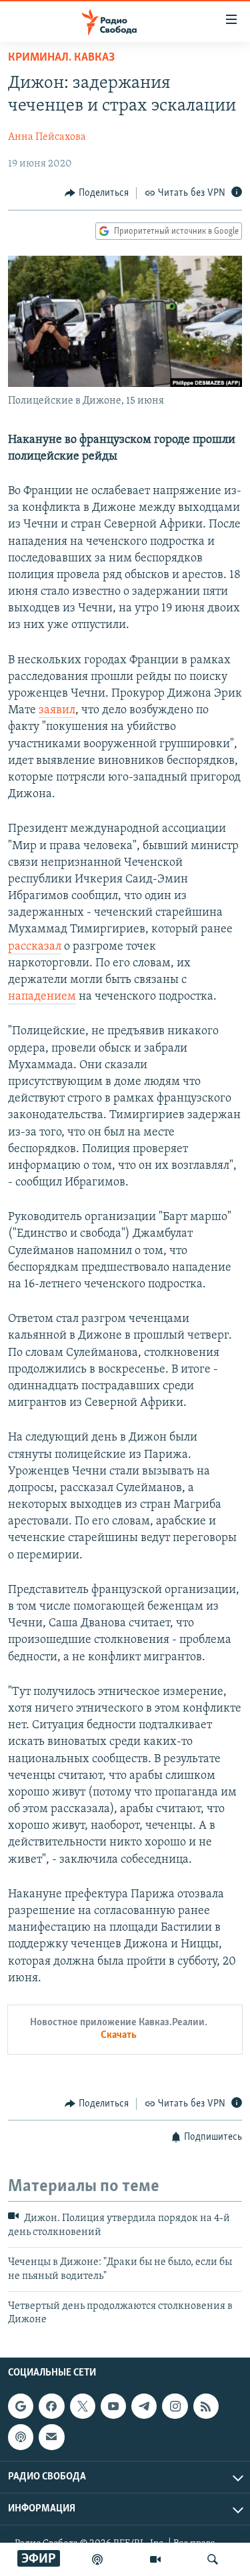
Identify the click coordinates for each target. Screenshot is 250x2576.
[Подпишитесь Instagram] (175, 2406)
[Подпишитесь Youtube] (113, 2406)
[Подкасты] (21, 2437)
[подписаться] (51, 2437)
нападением (42, 997)
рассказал (35, 947)
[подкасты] (97, 2559)
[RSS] (206, 2406)
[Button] (97, 193)
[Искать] (213, 2559)
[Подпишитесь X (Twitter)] (83, 2406)
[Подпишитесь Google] (21, 2406)
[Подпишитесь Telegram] (144, 2406)
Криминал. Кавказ (61, 58)
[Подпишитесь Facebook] (51, 2406)
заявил (57, 711)
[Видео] (155, 2559)
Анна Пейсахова (47, 137)
